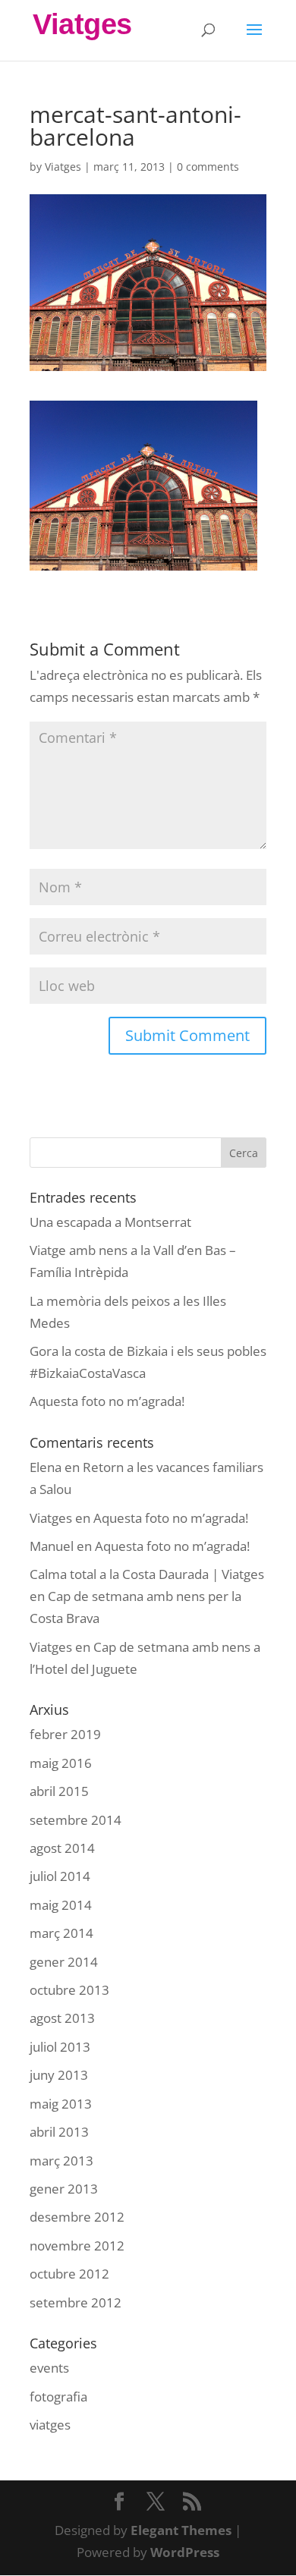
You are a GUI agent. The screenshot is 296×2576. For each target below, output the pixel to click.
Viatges (63, 167)
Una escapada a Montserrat (110, 1222)
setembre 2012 (76, 2302)
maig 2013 (61, 2104)
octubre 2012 (69, 2274)
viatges (50, 2425)
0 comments (208, 167)
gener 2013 (64, 2189)
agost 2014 (62, 1848)
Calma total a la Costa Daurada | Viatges (147, 1574)
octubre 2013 (69, 1990)
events (49, 2368)
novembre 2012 (77, 2246)
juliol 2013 (60, 2047)
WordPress (185, 2552)
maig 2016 (61, 1763)
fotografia (58, 2397)
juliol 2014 (60, 1876)
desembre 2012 (77, 2217)
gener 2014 (64, 1962)
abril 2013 (59, 2132)
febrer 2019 (65, 1734)
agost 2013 (62, 2018)
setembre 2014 (76, 1820)
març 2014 (61, 1933)
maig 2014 (61, 1905)
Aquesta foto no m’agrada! (107, 1401)
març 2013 (61, 2161)
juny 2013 (59, 2075)
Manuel (52, 1546)
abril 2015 (59, 1791)
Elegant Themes (181, 2530)
